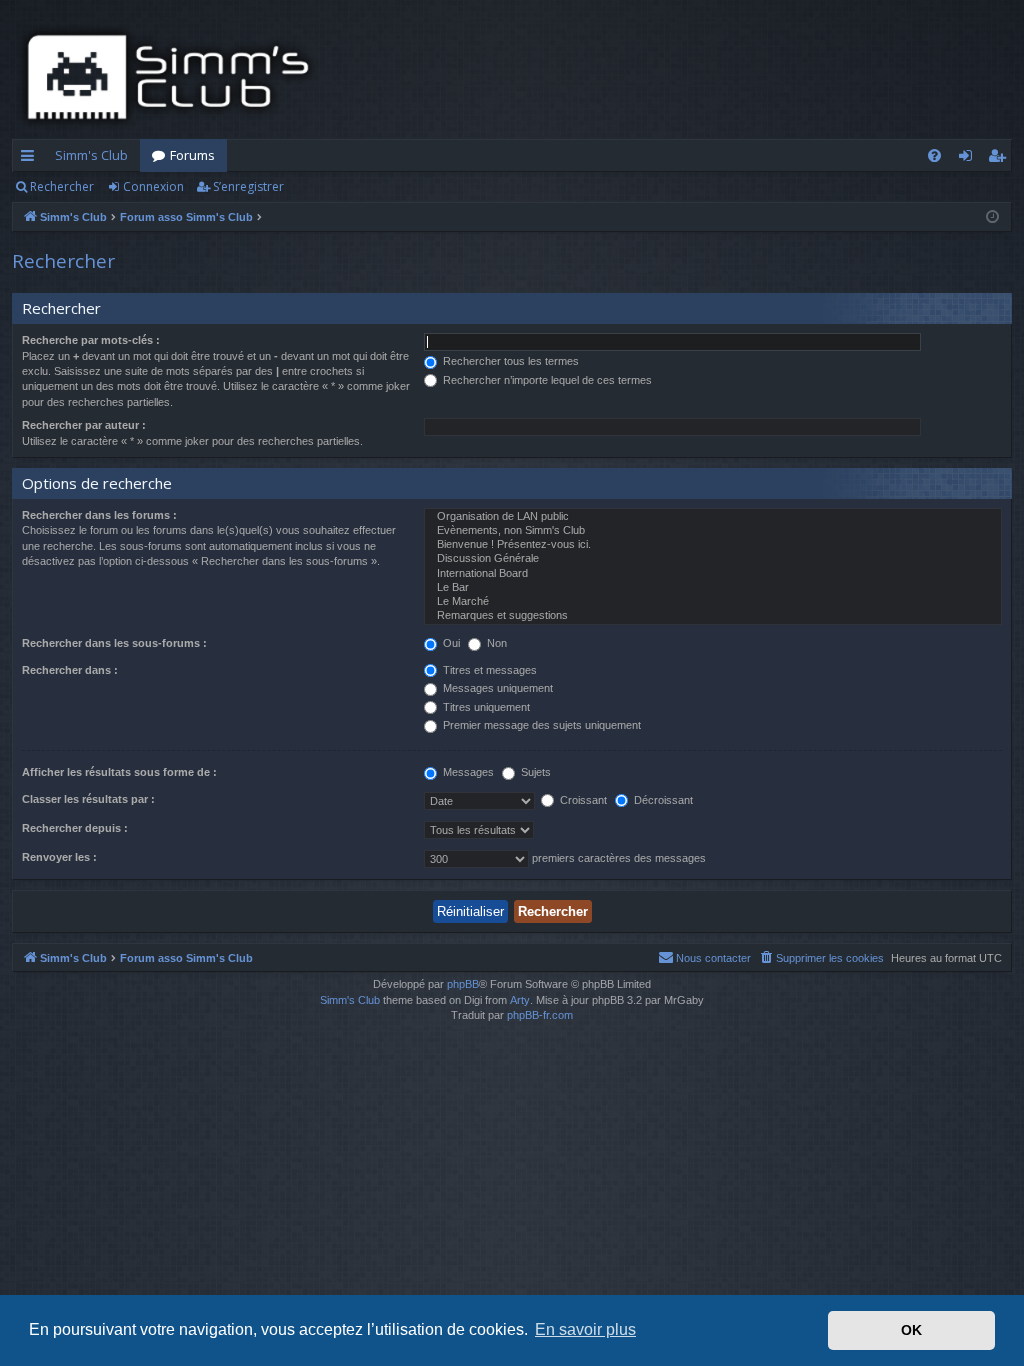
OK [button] (911, 1330)
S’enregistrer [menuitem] (1000, 159)
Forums (192, 155)
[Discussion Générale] (713, 559)
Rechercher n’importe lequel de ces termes (546, 380)
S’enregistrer (248, 186)
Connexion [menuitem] (969, 159)
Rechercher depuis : (75, 828)
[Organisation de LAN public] (713, 517)
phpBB (463, 984)
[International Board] (713, 574)
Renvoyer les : (59, 857)
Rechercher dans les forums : (99, 515)
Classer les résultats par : (88, 799)
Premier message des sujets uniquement (540, 725)
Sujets (534, 772)
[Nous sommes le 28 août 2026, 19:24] (992, 217)
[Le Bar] (713, 588)
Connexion (153, 186)
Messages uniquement (496, 688)
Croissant (582, 800)
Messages (467, 772)
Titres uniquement (485, 707)
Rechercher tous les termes (509, 361)
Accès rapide (31, 159)
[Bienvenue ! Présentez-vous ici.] (713, 545)
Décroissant (662, 800)
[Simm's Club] (174, 77)
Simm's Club (91, 155)
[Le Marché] (713, 602)
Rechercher (62, 186)
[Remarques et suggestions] (713, 616)
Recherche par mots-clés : (91, 340)
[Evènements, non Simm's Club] (713, 531)
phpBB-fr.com (540, 1015)
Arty (520, 1000)
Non (495, 643)
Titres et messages (488, 670)
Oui (450, 643)
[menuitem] (934, 155)
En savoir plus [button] (585, 1329)
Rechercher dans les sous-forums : (114, 643)
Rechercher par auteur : (84, 425)
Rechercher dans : (70, 670)
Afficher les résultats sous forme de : (119, 772)
